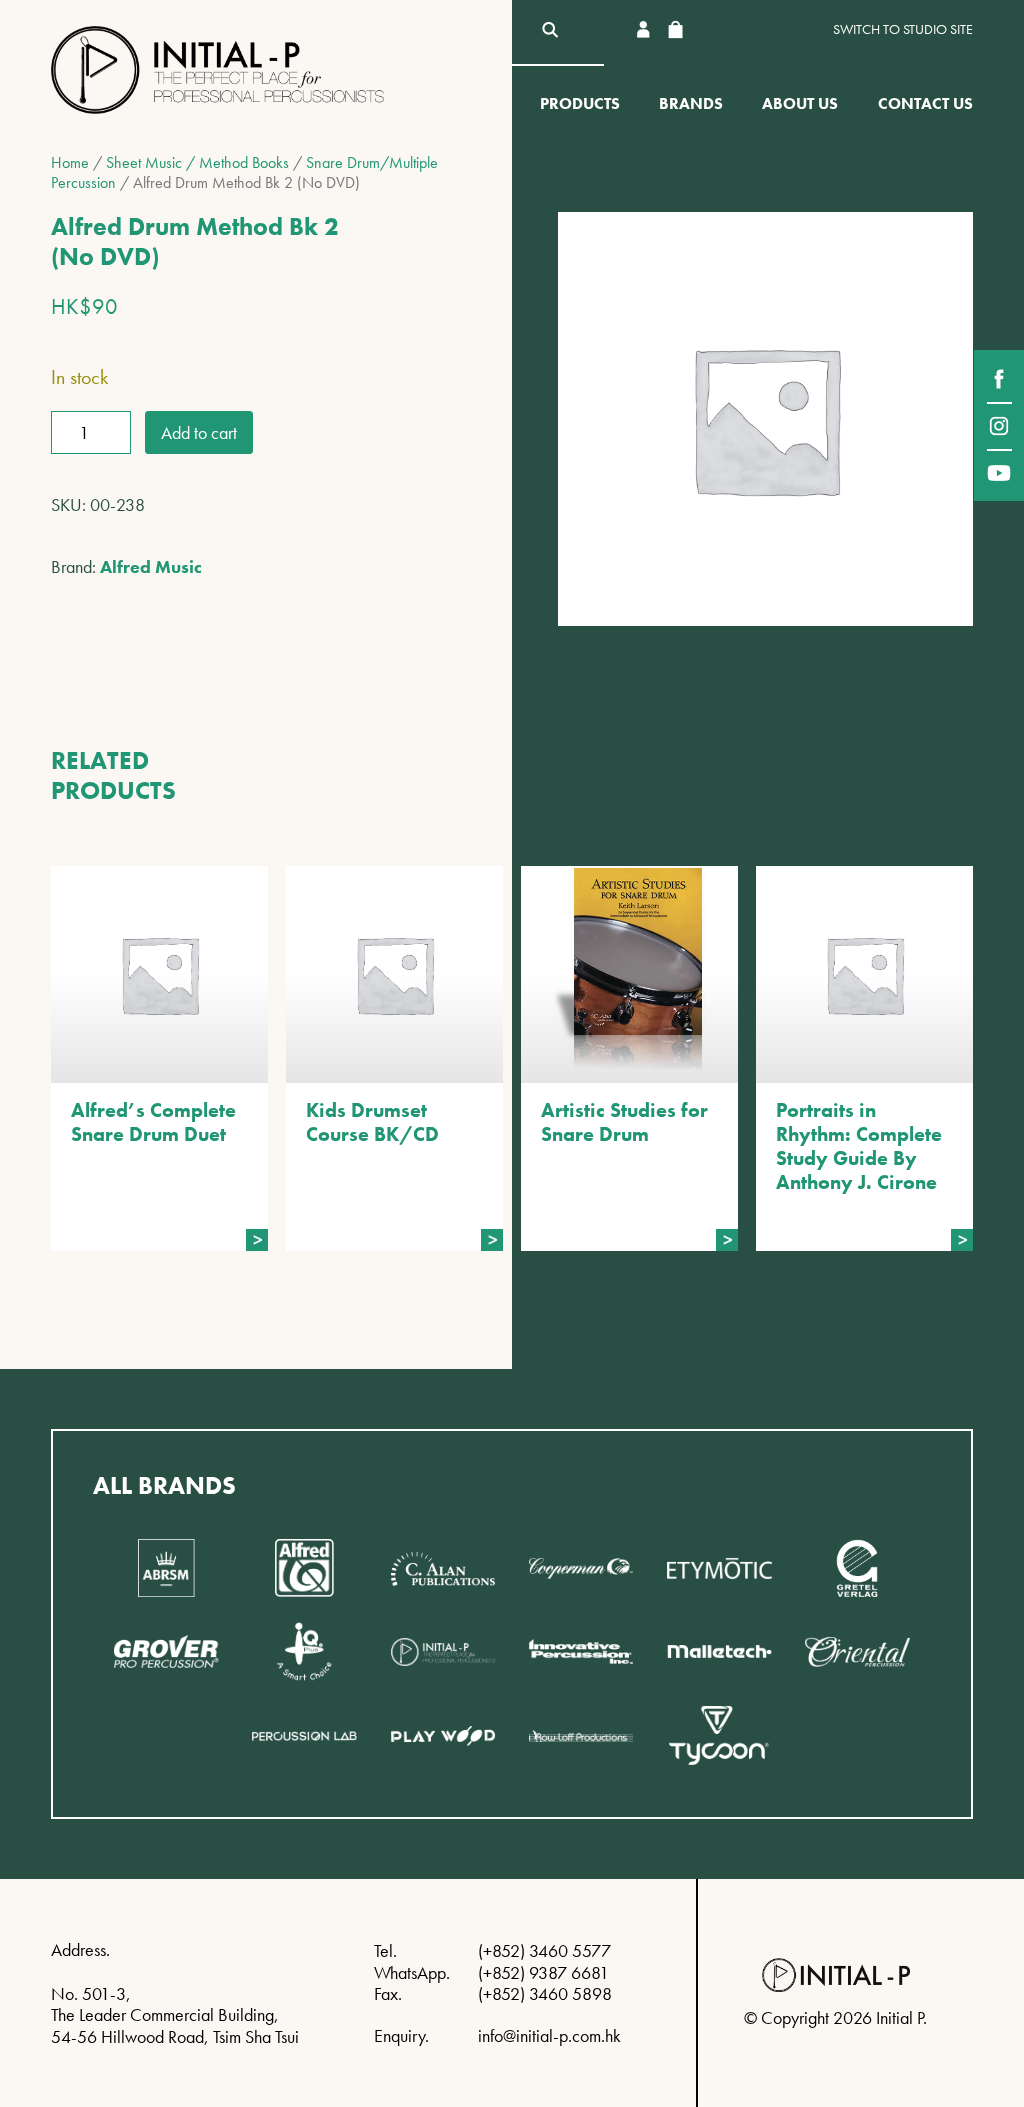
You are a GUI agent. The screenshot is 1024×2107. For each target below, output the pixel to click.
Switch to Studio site (903, 29)
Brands (691, 103)
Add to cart (199, 432)
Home (70, 162)
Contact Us (925, 103)
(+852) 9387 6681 (543, 1972)
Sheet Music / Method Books (197, 162)
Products (580, 103)
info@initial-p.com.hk (549, 2035)
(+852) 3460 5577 (544, 1950)
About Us (800, 103)
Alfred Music (151, 566)
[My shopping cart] (675, 29)
